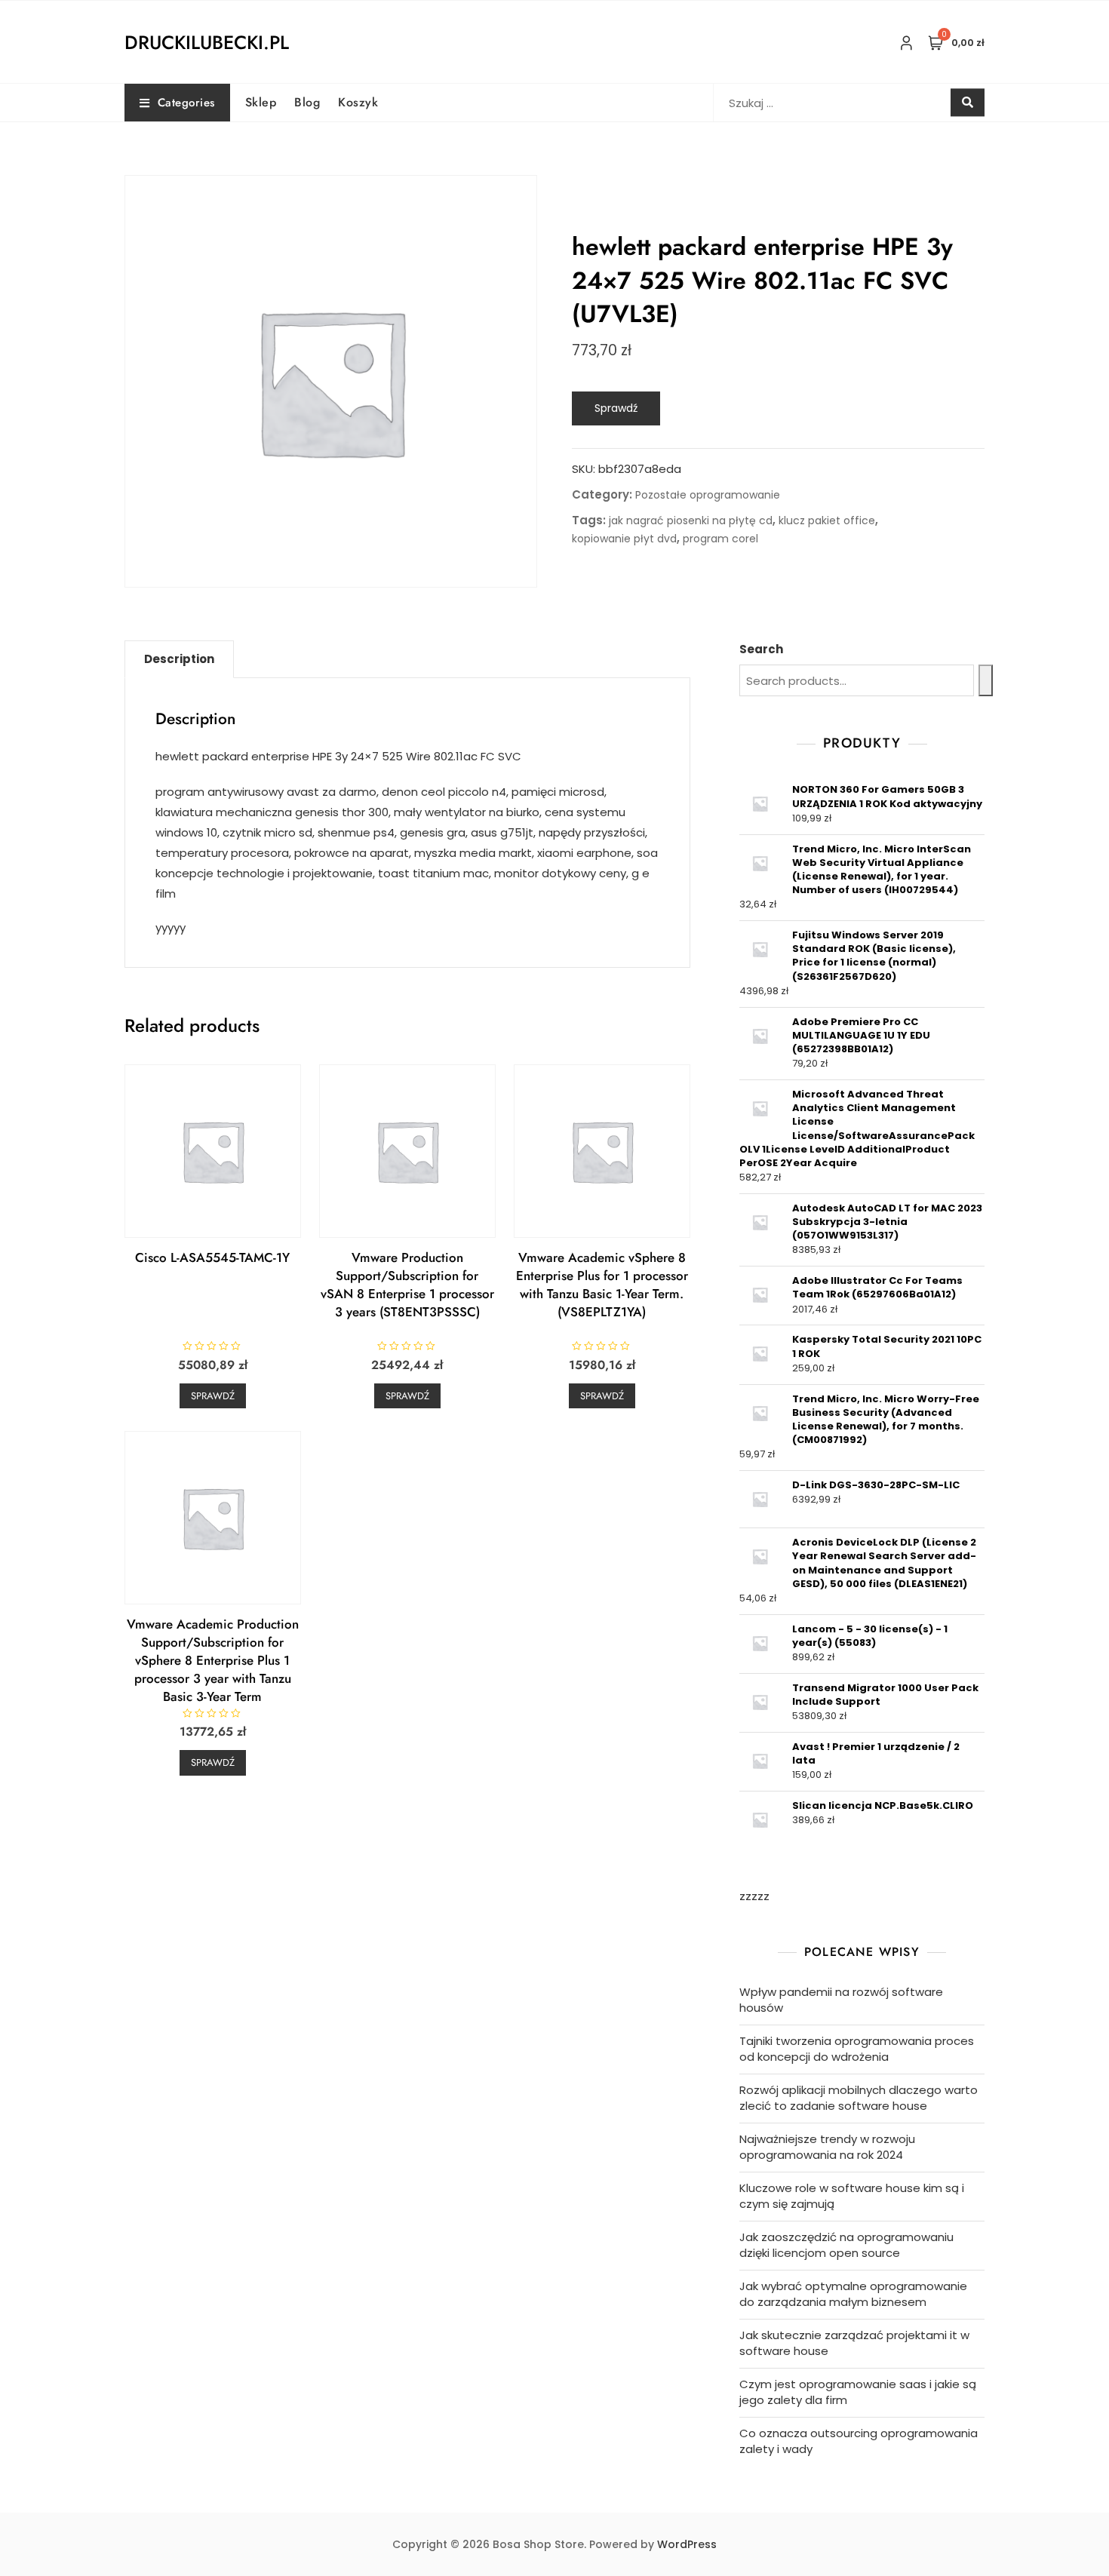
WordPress (687, 2544)
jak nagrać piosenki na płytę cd (691, 520)
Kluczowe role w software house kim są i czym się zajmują (852, 2196)
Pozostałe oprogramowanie (708, 495)
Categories (186, 103)
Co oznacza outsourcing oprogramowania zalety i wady (859, 2441)
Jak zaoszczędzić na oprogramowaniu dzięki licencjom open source (846, 2245)
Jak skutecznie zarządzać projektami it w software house (854, 2343)
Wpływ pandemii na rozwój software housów (841, 2000)
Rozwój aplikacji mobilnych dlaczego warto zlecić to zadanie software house (859, 2098)
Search (761, 649)
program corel (720, 539)
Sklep (261, 102)
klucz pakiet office (827, 520)
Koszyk (358, 102)
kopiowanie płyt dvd (624, 539)
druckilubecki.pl (207, 42)
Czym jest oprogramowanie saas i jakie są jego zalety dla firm (858, 2392)
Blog (307, 102)
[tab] (179, 659)
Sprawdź (616, 408)
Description (179, 659)
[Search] (986, 680)
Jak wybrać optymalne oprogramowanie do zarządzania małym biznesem (853, 2294)
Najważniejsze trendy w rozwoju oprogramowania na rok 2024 (827, 2147)
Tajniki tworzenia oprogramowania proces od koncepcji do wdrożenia (857, 2049)
